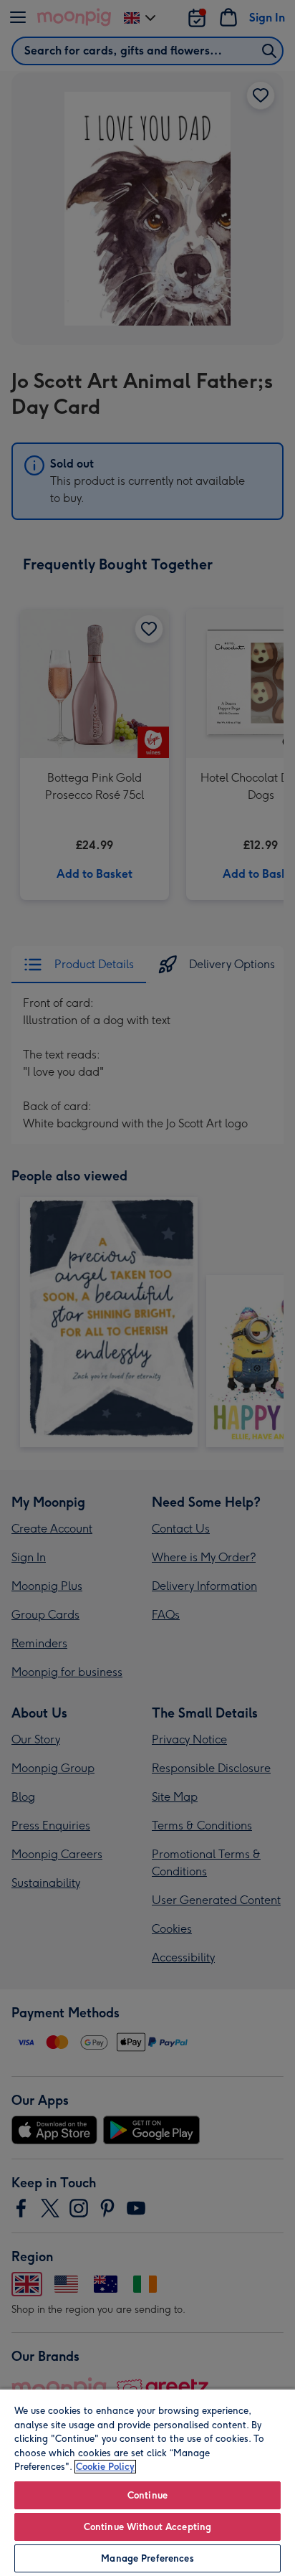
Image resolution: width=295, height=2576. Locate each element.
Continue (147, 2495)
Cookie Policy (105, 2467)
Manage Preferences (147, 2558)
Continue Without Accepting (147, 2527)
